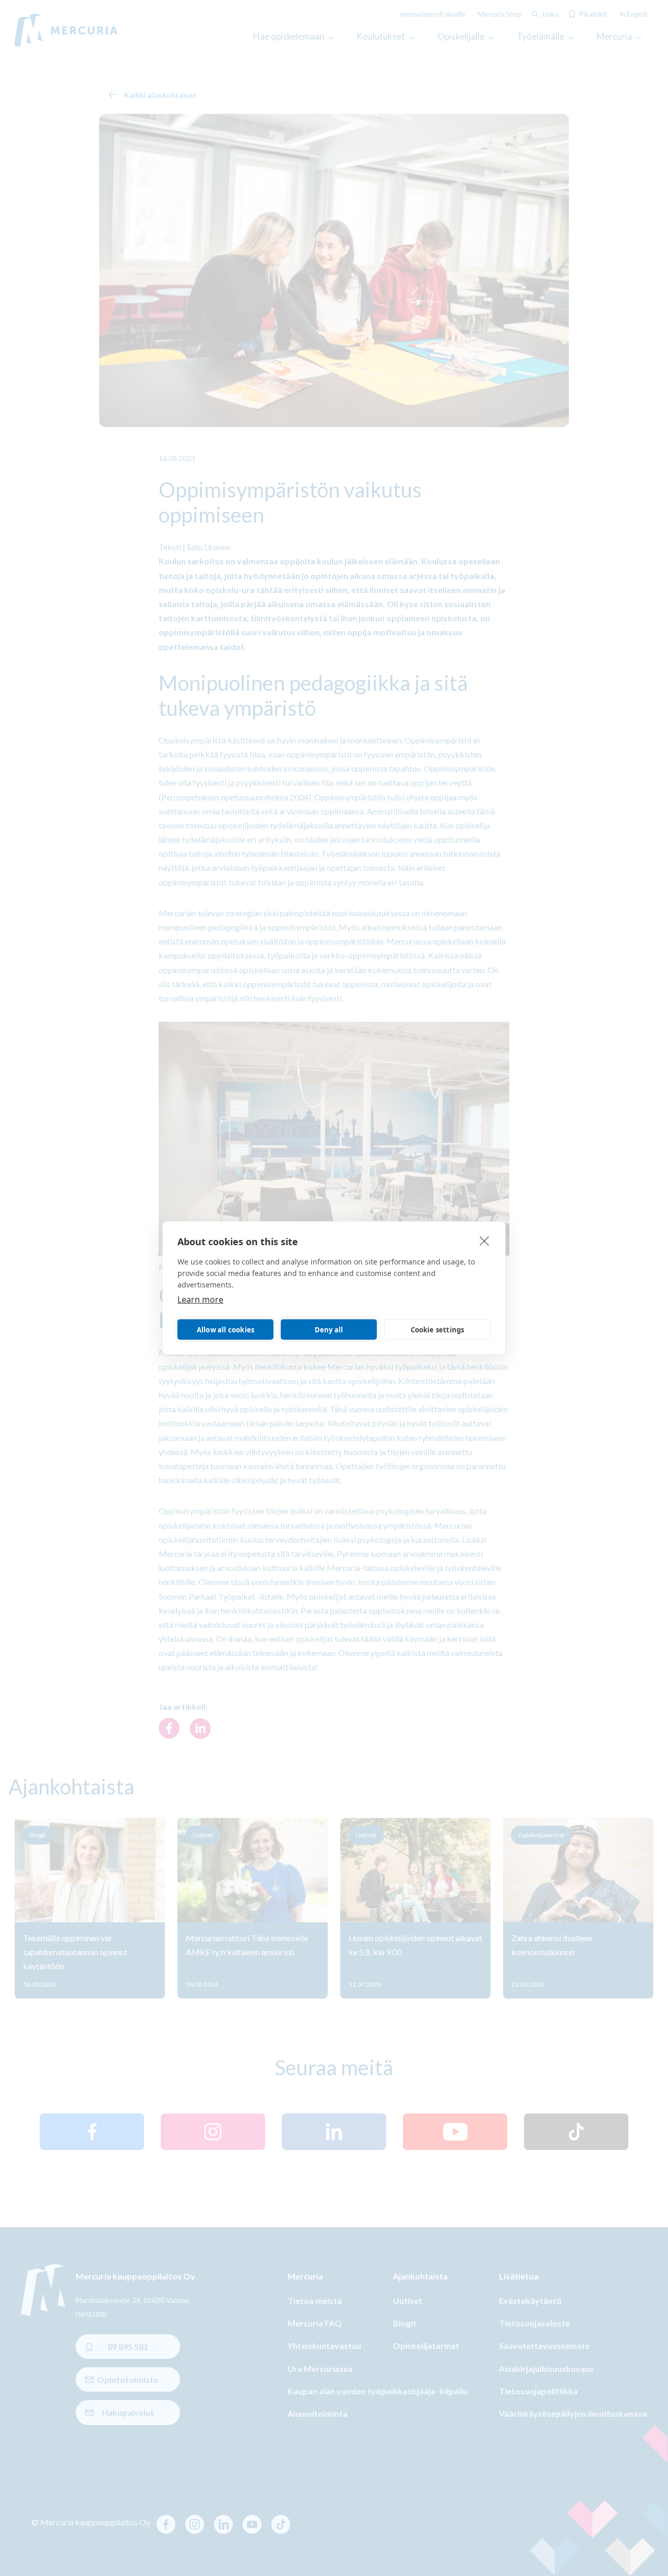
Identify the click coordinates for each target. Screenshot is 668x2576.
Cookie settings (438, 1330)
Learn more (200, 1299)
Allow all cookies (225, 1330)
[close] (485, 1240)
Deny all (329, 1330)
